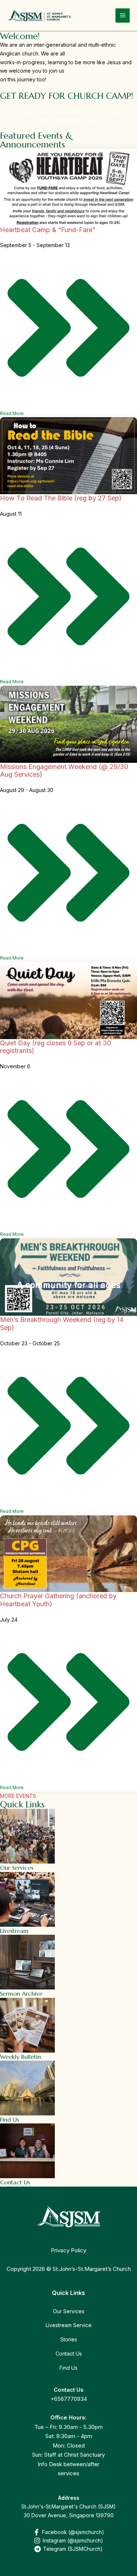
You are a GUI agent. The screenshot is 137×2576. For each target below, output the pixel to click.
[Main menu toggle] (123, 16)
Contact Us (69, 2354)
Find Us (68, 2368)
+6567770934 (69, 2399)
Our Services (69, 2311)
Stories (69, 2339)
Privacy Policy (68, 2250)
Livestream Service (69, 2325)
